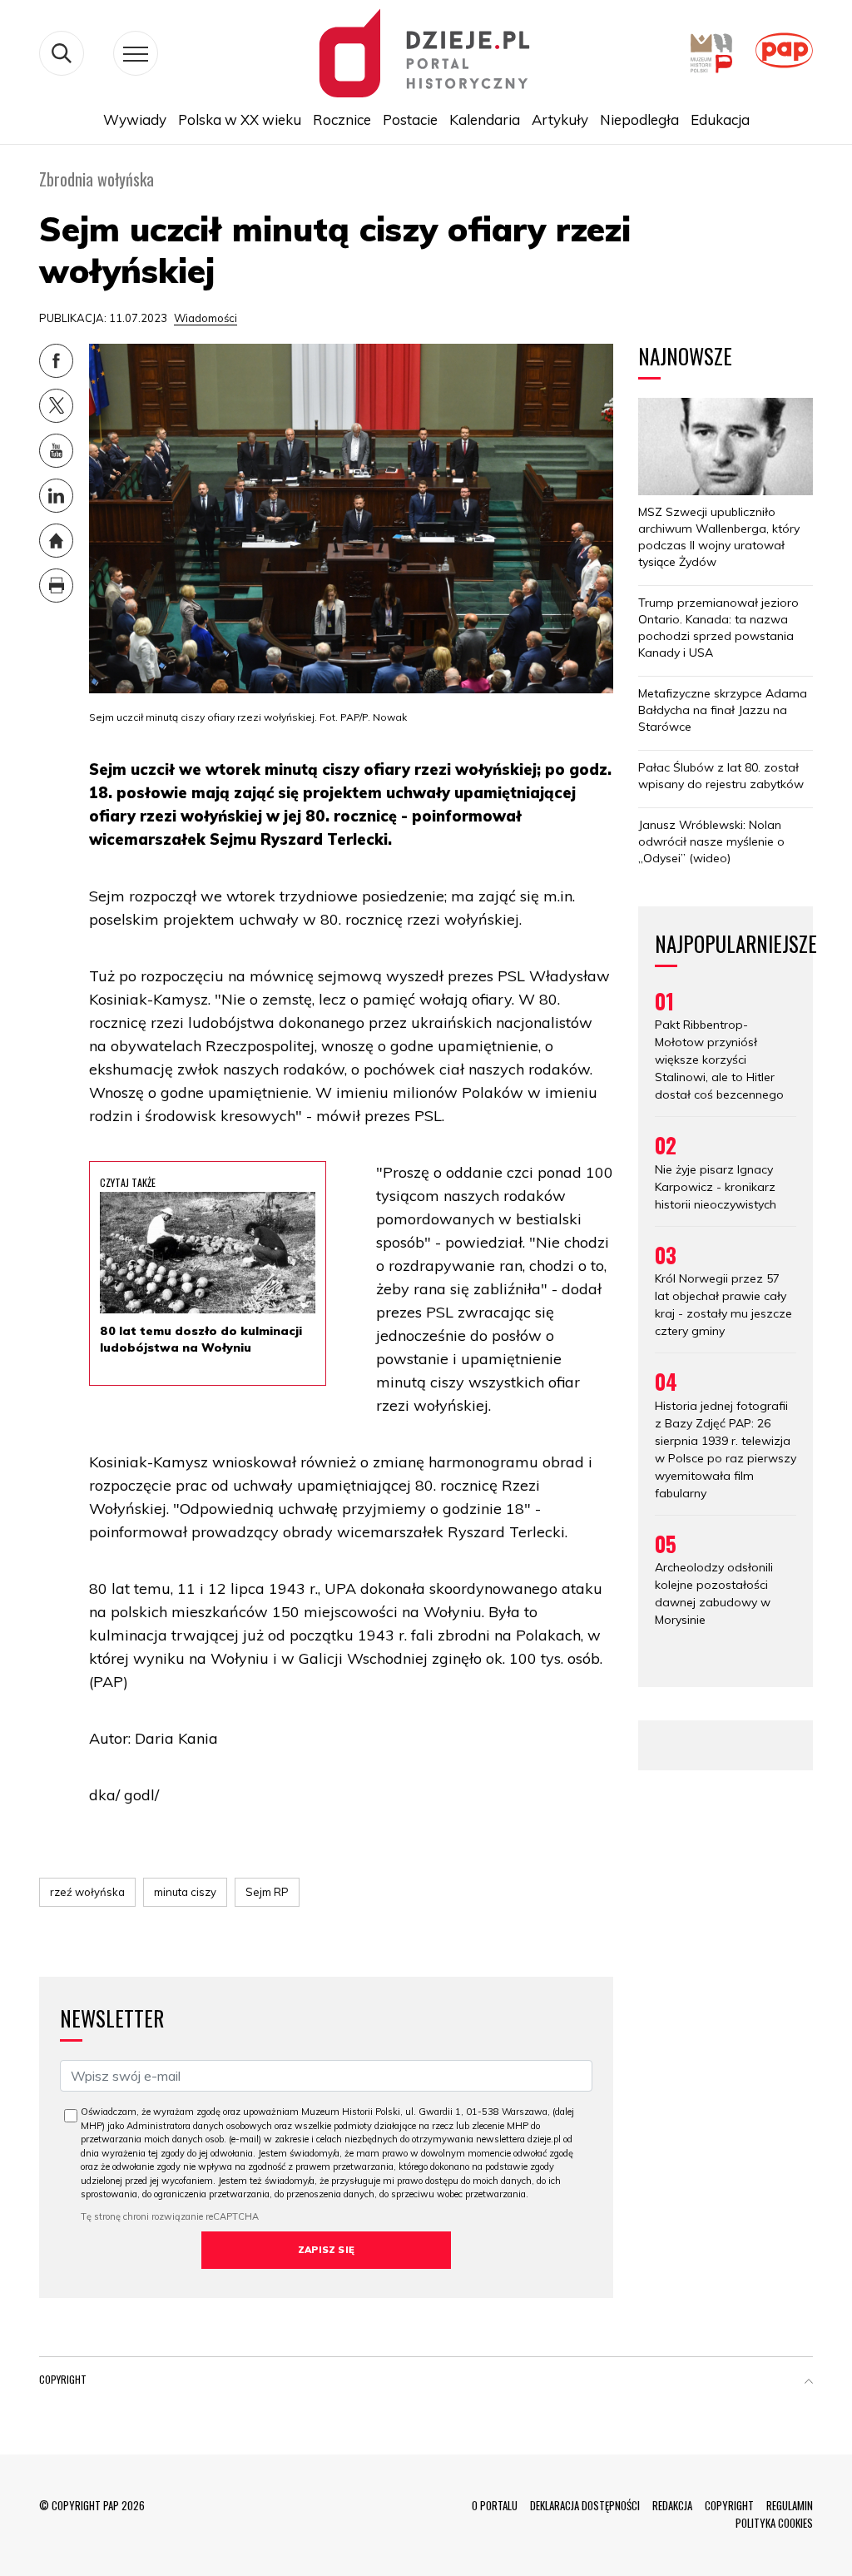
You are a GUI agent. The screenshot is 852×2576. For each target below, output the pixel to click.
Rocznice (342, 119)
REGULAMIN (790, 2505)
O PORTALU (495, 2505)
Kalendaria (485, 119)
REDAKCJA (672, 2505)
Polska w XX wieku (240, 119)
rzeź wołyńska (87, 1892)
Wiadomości (206, 318)
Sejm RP (267, 1892)
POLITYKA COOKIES (774, 2523)
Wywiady (135, 119)
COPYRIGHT (729, 2505)
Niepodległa (639, 119)
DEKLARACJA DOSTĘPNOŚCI (585, 2505)
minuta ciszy (185, 1892)
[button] (809, 2383)
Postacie (410, 119)
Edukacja (720, 119)
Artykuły (560, 119)
